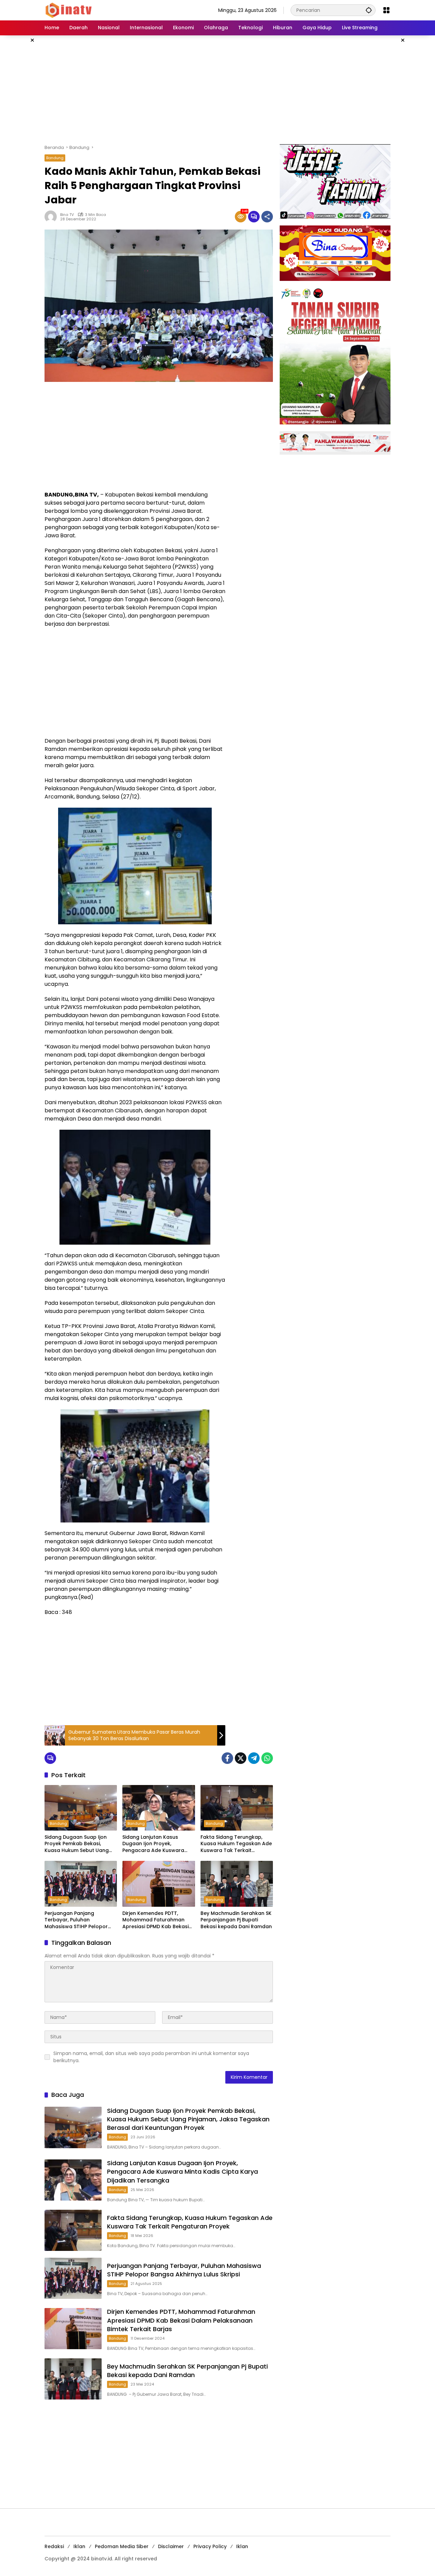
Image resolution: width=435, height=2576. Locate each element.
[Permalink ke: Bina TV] (52, 217)
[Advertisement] (217, 90)
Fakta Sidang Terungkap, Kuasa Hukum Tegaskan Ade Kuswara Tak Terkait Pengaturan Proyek (236, 1844)
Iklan (79, 2546)
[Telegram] (254, 1758)
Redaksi (54, 2546)
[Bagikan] (267, 217)
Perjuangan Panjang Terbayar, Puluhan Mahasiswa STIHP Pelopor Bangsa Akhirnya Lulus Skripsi (81, 1920)
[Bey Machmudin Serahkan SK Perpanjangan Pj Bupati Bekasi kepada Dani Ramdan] (237, 1884)
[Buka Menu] (386, 10)
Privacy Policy (210, 2546)
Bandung (55, 158)
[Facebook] (227, 1758)
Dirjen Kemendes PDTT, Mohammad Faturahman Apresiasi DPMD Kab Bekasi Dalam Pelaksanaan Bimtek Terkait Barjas (156, 1920)
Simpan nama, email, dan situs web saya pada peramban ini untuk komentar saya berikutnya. (151, 2057)
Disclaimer (171, 2546)
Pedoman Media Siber (122, 2546)
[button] (369, 10)
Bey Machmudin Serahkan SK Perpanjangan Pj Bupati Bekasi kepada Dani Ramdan (236, 1920)
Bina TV (67, 215)
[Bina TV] (69, 10)
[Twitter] (241, 1758)
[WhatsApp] (267, 1758)
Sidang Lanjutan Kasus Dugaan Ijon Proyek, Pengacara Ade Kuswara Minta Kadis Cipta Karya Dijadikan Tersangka (153, 1844)
